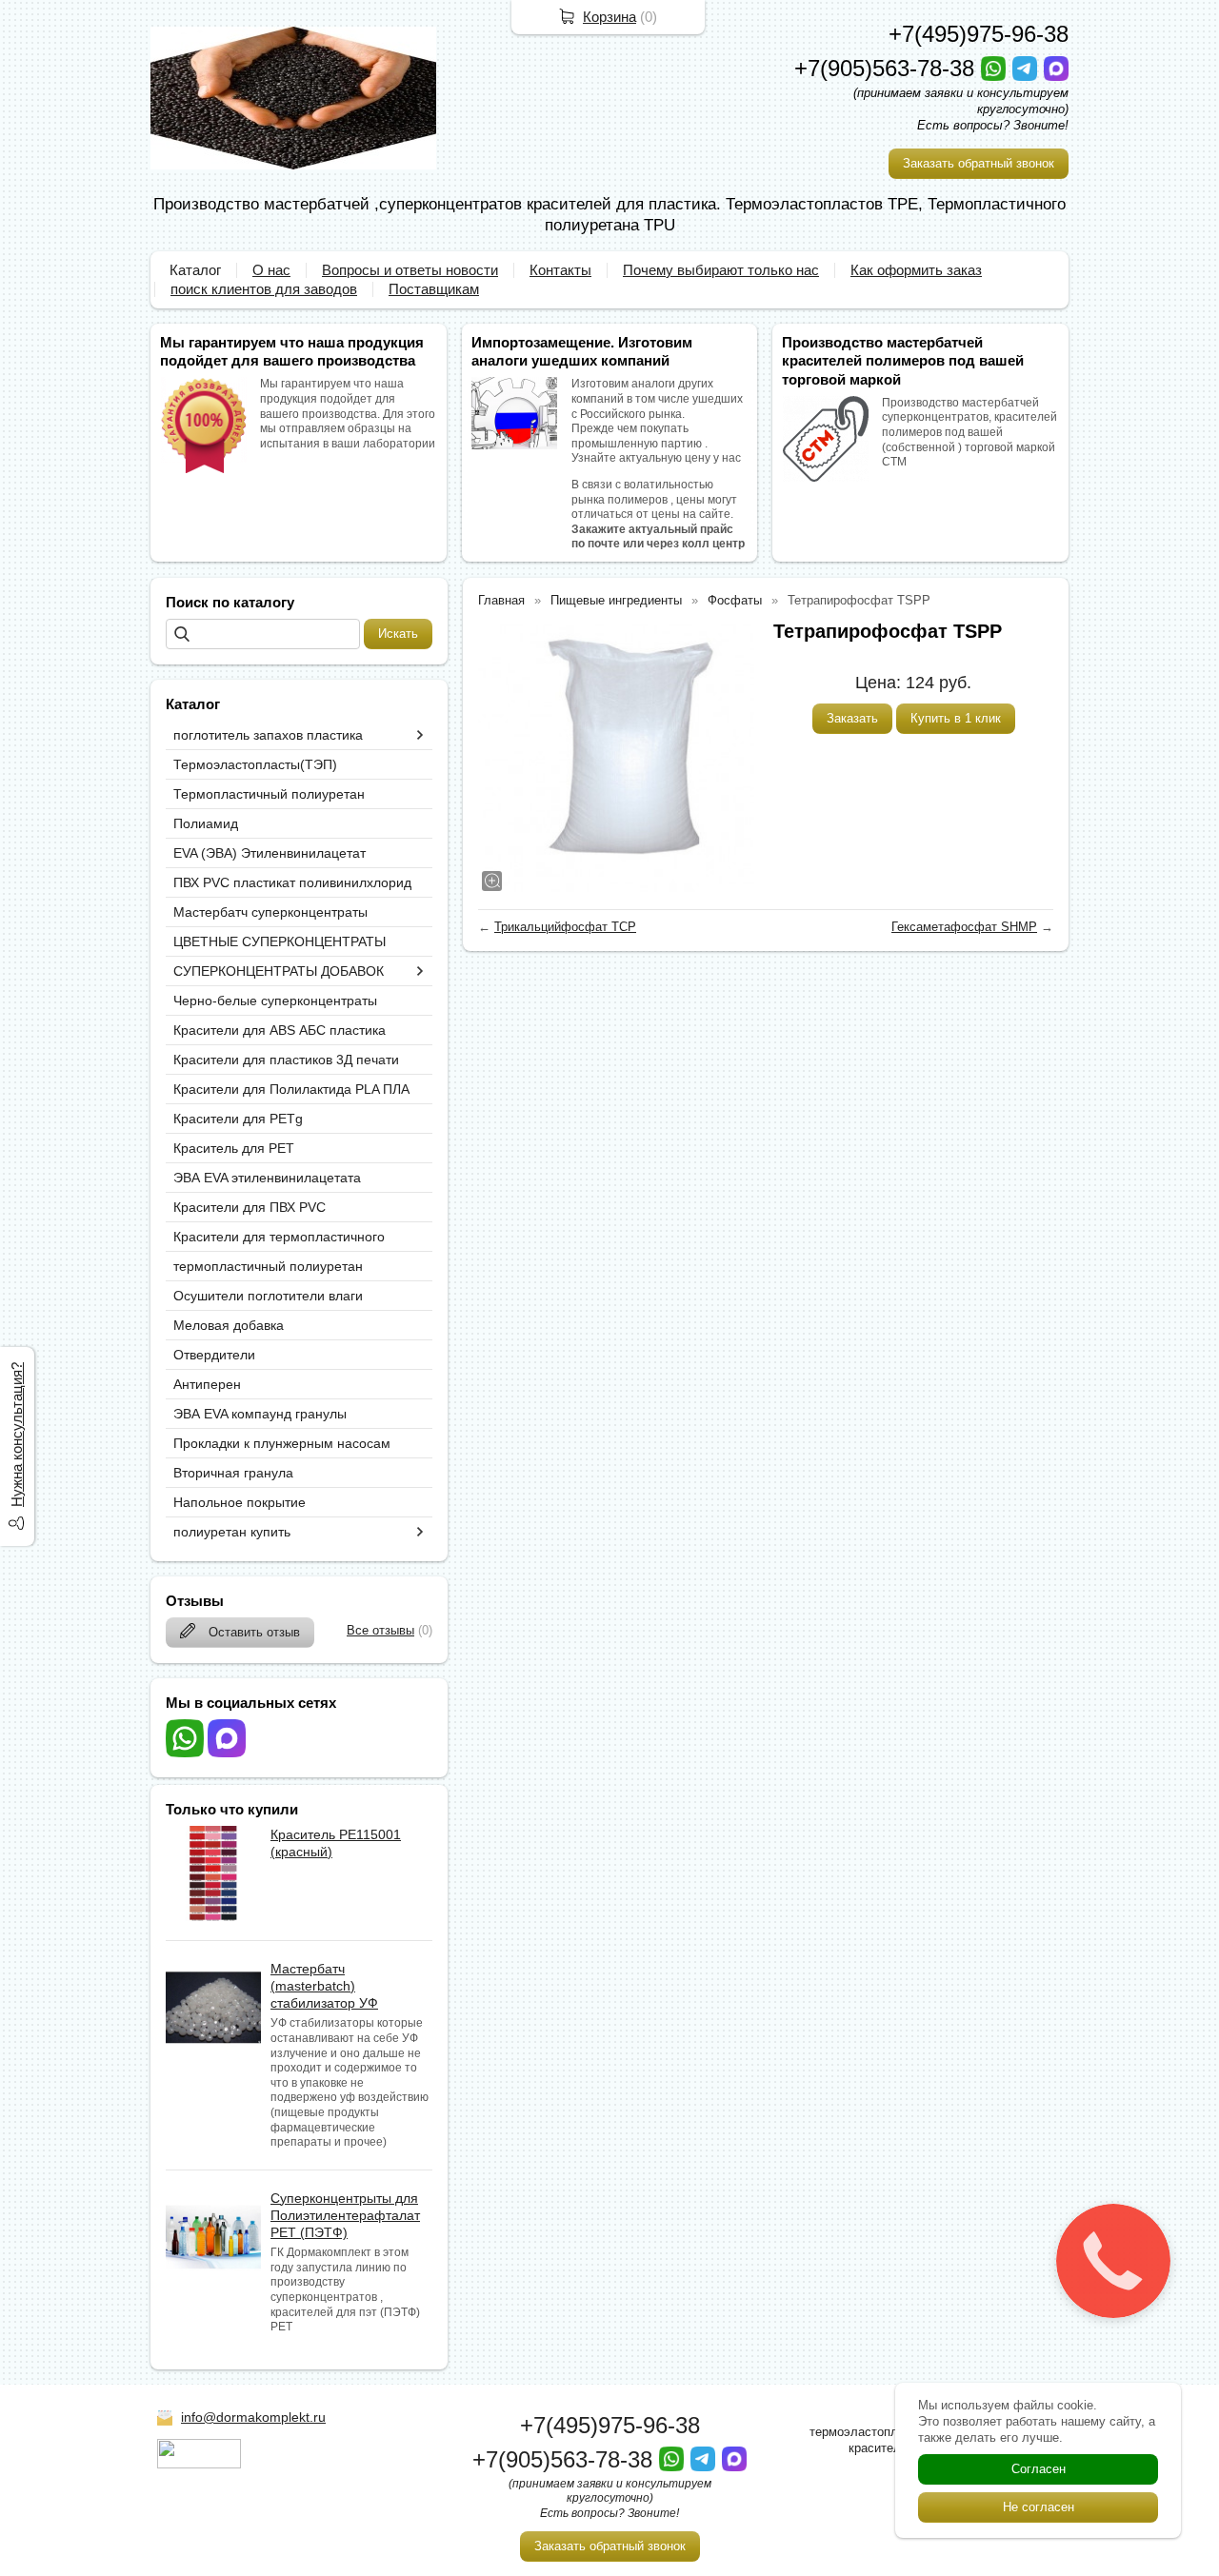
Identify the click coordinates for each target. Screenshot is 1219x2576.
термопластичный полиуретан (268, 1266)
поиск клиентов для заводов (264, 289)
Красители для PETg (238, 1119)
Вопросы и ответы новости (410, 270)
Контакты (560, 270)
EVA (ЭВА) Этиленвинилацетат (270, 853)
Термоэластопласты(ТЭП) (255, 764)
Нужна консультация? (17, 1435)
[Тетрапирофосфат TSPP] (616, 757)
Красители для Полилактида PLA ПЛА (291, 1089)
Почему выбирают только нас (721, 270)
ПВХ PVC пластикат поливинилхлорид (292, 882)
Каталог (195, 270)
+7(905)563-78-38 (888, 68)
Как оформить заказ (916, 270)
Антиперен (207, 1384)
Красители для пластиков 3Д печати (286, 1060)
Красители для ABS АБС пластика (280, 1030)
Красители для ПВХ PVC (250, 1207)
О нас (271, 270)
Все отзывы (380, 1630)
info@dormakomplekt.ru (253, 2417)
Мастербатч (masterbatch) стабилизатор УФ (324, 1986)
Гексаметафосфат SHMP (964, 927)
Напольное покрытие (240, 1502)
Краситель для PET (234, 1148)
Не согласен (1039, 2507)
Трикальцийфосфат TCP (565, 927)
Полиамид (206, 823)
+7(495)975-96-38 (979, 34)
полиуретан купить (232, 1532)
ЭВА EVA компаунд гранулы (260, 1414)
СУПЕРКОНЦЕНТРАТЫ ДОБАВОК (279, 971)
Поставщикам (434, 289)
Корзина (609, 17)
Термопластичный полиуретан (269, 794)
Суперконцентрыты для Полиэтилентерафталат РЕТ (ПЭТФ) (345, 2215)
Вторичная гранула (233, 1473)
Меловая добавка (229, 1325)
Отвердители (214, 1355)
